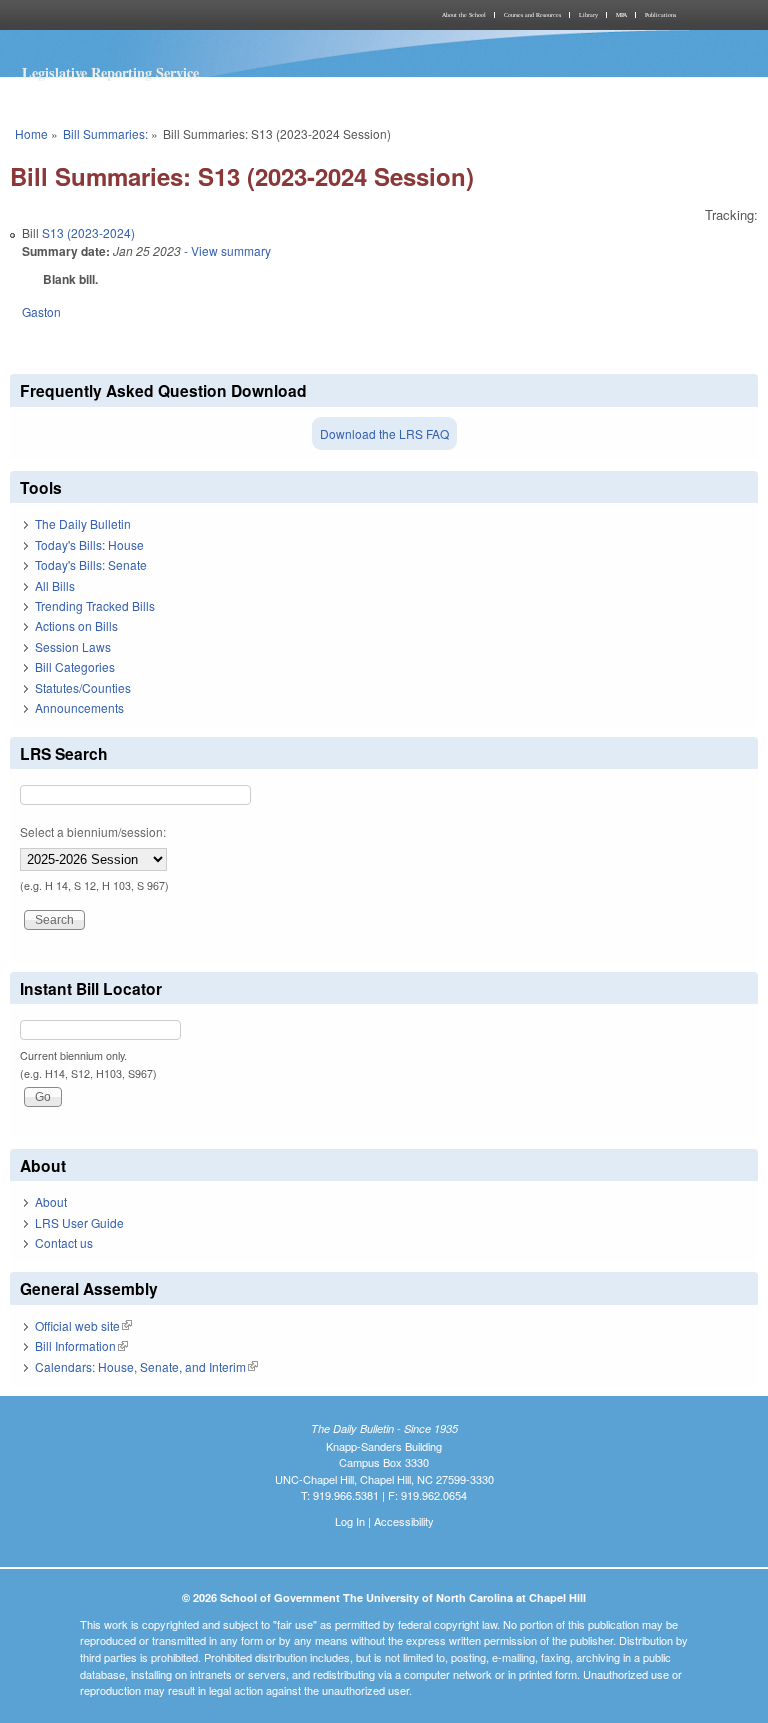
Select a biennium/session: (93, 831)
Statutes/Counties (83, 687)
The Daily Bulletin (83, 523)
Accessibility (404, 1521)
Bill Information (81, 1345)
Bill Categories (75, 666)
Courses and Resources (532, 15)
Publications (660, 15)
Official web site (83, 1325)
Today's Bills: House (89, 544)
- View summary (226, 250)
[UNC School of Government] (194, 15)
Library (588, 15)
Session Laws (73, 646)
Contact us (64, 1242)
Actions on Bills (76, 625)
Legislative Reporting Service (110, 72)
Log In (350, 1521)
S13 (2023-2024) (88, 232)
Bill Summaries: (105, 133)
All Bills (55, 585)
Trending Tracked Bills (95, 605)
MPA (621, 15)
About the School (464, 15)
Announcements (79, 707)
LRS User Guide (79, 1222)
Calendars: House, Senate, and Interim (146, 1366)
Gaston (41, 311)
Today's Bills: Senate (91, 564)
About (51, 1201)
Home (31, 133)
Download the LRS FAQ (384, 433)
